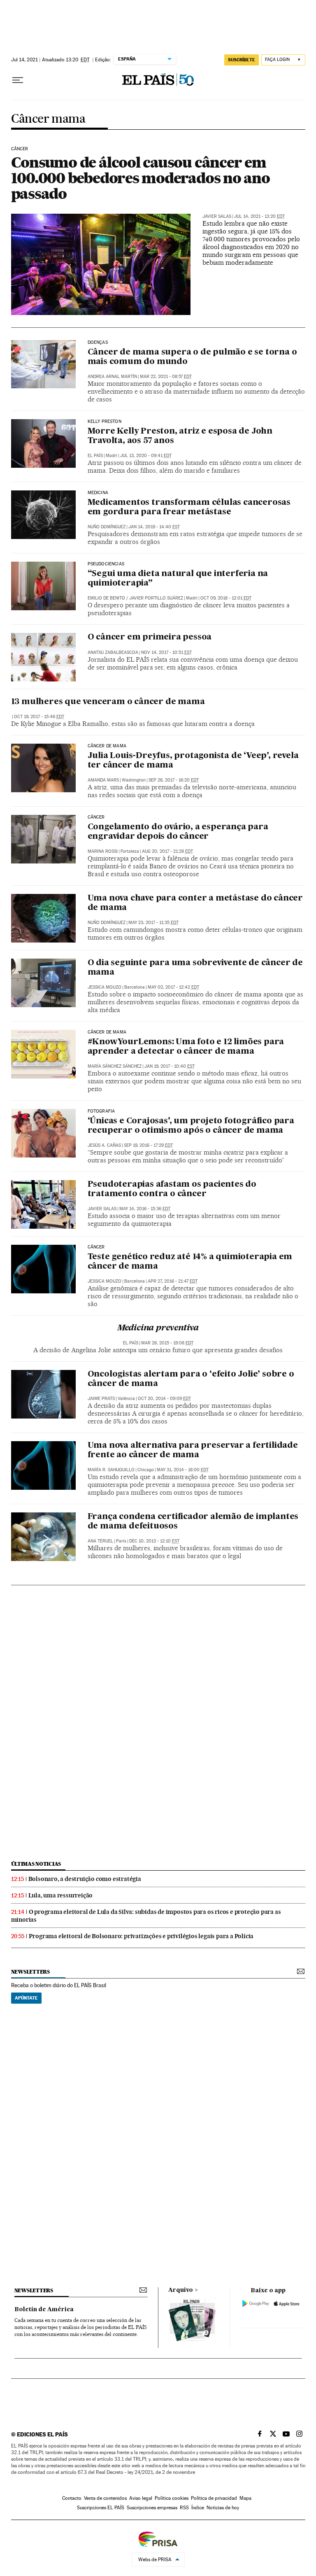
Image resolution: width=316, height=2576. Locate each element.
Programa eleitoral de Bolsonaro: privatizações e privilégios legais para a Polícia (141, 1936)
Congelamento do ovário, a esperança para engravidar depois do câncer (178, 832)
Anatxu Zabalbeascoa (113, 652)
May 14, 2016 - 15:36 (145, 1209)
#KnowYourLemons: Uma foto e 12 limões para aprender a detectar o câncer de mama (186, 1047)
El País (95, 456)
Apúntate (26, 1998)
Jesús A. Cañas (104, 1145)
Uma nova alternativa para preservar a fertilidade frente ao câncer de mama (193, 1450)
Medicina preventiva (158, 1328)
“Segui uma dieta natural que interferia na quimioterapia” (178, 579)
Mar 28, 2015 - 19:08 (167, 1343)
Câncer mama (48, 119)
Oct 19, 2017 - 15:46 (39, 717)
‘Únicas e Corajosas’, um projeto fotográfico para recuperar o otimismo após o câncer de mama (191, 1126)
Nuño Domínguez (107, 527)
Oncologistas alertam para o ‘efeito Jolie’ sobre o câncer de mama (191, 1379)
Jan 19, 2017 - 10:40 (170, 1066)
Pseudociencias (106, 564)
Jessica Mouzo (105, 987)
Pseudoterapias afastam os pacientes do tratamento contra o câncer (172, 1189)
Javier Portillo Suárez (156, 598)
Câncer (20, 149)
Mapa (245, 2498)
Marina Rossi (103, 851)
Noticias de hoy (223, 2508)
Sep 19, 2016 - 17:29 (148, 1145)
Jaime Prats (101, 1399)
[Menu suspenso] (18, 80)
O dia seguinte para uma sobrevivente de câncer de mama (195, 968)
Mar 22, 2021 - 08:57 (166, 377)
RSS (184, 2508)
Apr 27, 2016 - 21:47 (173, 1281)
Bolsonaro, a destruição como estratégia (85, 1879)
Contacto (72, 2498)
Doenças (98, 343)
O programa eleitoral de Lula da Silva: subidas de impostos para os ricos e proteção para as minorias (146, 1916)
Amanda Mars (103, 780)
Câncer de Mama (107, 1032)
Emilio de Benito (106, 598)
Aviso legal (141, 2498)
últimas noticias (36, 1864)
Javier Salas (217, 216)
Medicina (98, 493)
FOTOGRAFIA (101, 1111)
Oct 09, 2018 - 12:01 (226, 598)
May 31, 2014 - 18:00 (183, 1470)
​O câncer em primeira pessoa (150, 637)
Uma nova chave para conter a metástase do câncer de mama (195, 903)
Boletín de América (44, 2310)
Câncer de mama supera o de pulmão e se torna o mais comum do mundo (192, 357)
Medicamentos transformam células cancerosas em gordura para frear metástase (189, 507)
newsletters (30, 1972)
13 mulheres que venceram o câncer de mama (108, 702)
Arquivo (181, 2290)
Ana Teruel (100, 1541)
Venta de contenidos (105, 2498)
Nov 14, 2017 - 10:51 (166, 652)
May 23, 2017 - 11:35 (153, 923)
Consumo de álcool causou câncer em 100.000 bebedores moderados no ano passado (141, 178)
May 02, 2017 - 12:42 (173, 987)
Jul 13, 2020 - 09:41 (146, 456)
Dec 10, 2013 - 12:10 (154, 1541)
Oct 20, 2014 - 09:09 (164, 1399)
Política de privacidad (214, 2498)
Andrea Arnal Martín (112, 377)
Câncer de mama (107, 746)
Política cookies (172, 2498)
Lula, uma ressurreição (61, 1895)
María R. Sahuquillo (111, 1470)
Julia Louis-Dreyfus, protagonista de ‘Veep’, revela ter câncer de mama (193, 761)
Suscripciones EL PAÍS (101, 2508)
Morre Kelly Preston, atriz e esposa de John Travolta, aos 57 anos (180, 436)
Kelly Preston (105, 422)
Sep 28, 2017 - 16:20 (174, 780)
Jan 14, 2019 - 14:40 (154, 527)
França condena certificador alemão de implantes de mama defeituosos (193, 1522)
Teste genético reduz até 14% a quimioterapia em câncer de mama (190, 1262)
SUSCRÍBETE (242, 60)
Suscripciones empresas (152, 2508)
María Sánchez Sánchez (115, 1066)
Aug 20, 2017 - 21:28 (167, 851)
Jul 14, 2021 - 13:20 (259, 216)
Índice (198, 2508)
